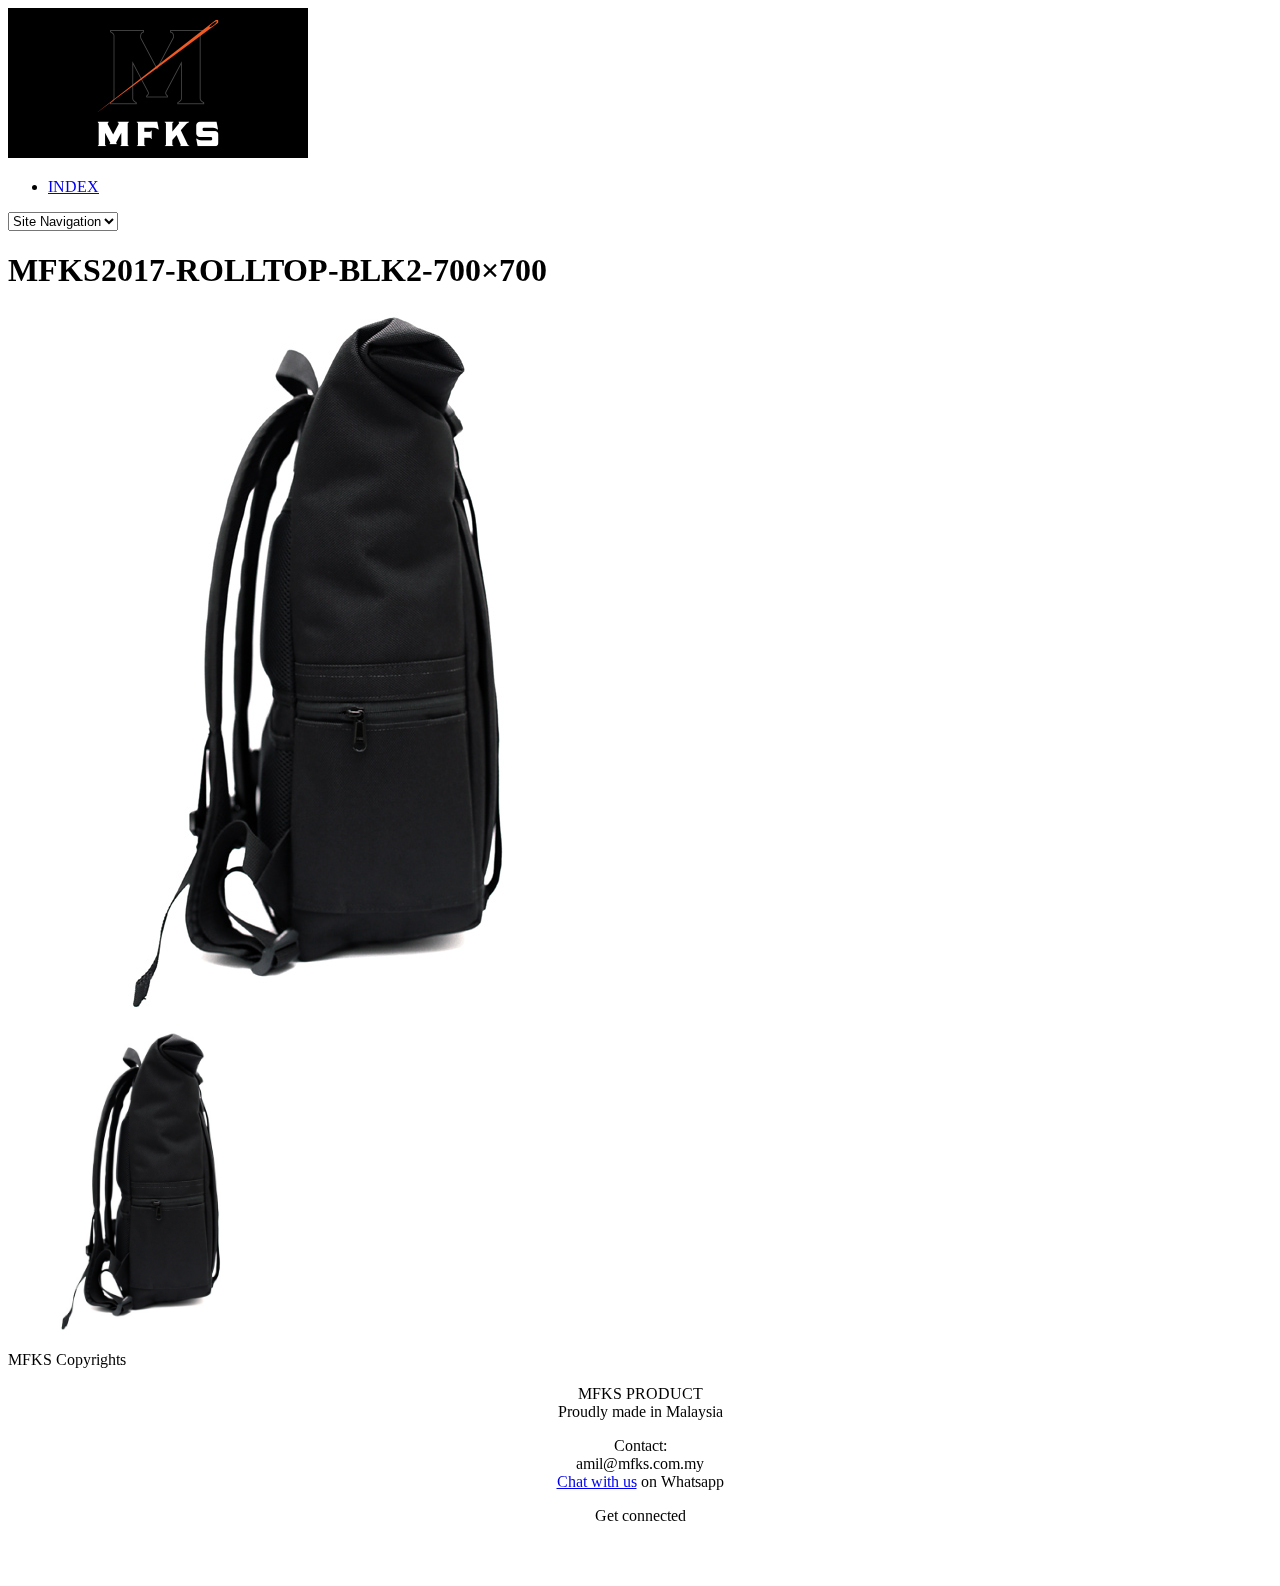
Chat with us (597, 1481)
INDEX (73, 186)
